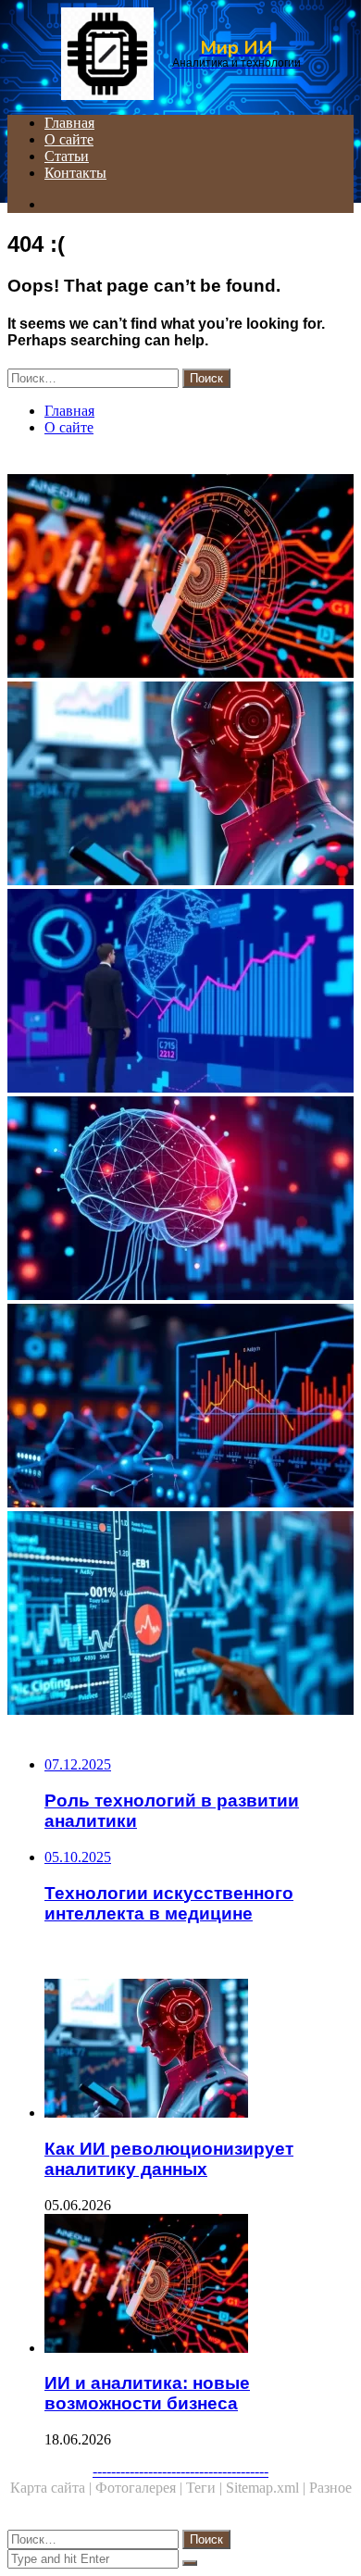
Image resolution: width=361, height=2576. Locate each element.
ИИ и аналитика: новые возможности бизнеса (147, 2393)
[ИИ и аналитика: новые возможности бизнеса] (180, 578)
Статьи (67, 156)
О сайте (69, 139)
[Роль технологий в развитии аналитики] (180, 1407)
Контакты (75, 173)
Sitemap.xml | (268, 2488)
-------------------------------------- (180, 2471)
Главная (69, 123)
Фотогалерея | (141, 2488)
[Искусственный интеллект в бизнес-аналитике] (180, 1200)
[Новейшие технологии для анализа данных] (180, 1615)
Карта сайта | (53, 2488)
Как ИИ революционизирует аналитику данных (169, 2159)
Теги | (206, 2488)
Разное (330, 2488)
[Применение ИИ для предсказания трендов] (180, 993)
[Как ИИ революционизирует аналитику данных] (180, 785)
